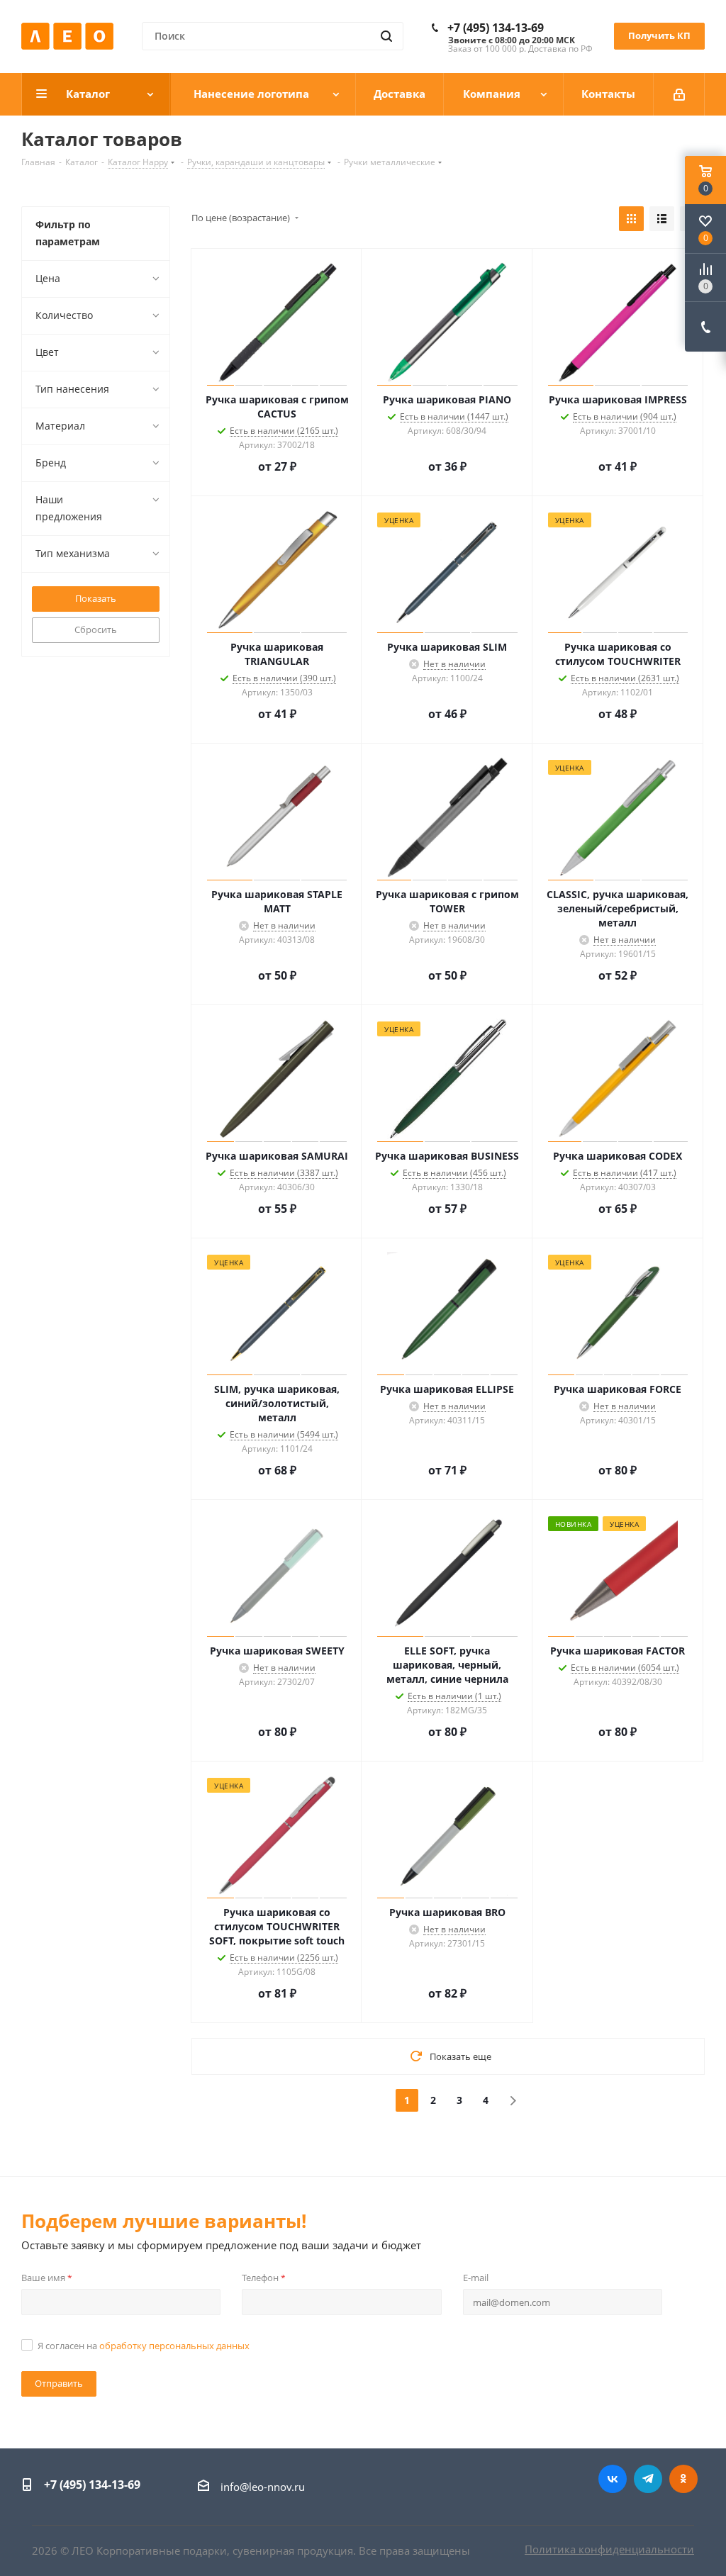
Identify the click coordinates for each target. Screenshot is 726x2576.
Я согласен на (144, 2346)
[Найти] (386, 36)
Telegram (648, 2479)
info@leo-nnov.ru (263, 2487)
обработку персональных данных (174, 2346)
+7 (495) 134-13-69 (496, 28)
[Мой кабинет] (679, 94)
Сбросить (96, 629)
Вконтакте (613, 2479)
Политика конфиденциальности (609, 2549)
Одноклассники (683, 2479)
